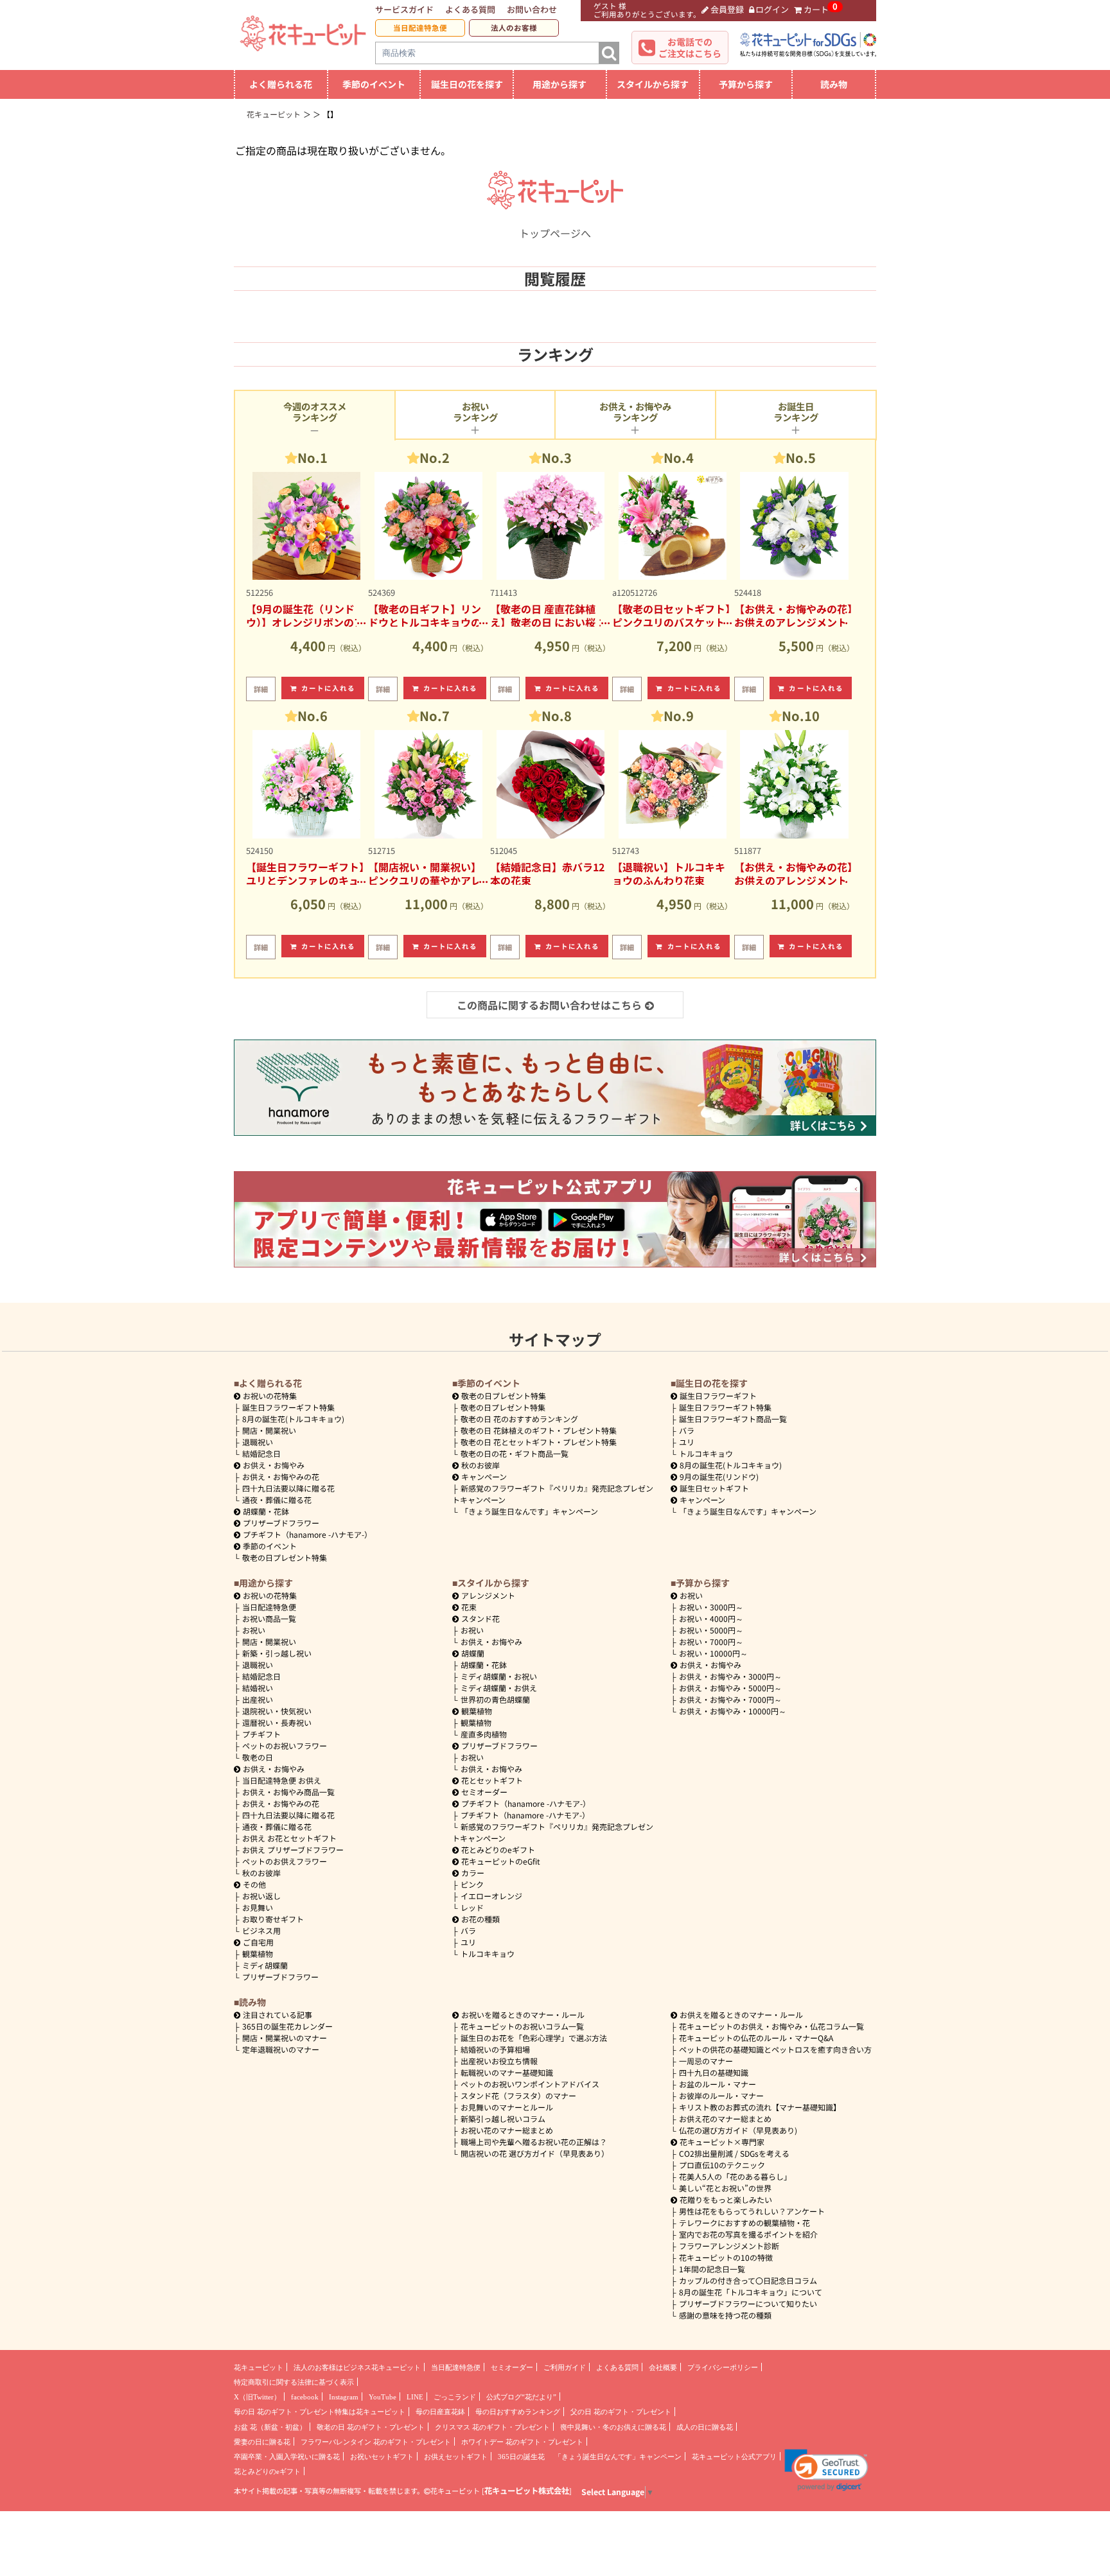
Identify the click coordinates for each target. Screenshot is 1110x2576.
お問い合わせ (532, 9)
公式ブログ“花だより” (521, 2397)
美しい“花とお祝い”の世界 (725, 2188)
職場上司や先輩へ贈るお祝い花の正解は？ (534, 2142)
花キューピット (259, 2367)
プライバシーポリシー (723, 2367)
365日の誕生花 (521, 2457)
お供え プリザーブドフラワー (293, 1849)
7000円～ (711, 1641)
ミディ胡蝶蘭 (265, 1965)
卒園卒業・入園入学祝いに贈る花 (287, 2457)
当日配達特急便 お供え (282, 1780)
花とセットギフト (492, 1780)
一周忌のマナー (706, 2061)
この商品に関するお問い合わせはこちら (549, 1005)
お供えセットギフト (456, 2457)
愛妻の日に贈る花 (262, 2442)
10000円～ (713, 1653)
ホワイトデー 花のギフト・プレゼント (522, 2442)
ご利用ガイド (565, 2367)
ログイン (772, 9)
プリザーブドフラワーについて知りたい (748, 2303)
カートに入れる (329, 688)
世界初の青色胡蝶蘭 (495, 1699)
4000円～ (711, 1618)
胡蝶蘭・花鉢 (266, 1511)
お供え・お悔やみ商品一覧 (288, 1792)
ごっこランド (455, 2397)
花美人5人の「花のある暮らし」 (735, 2176)
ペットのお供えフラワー (285, 1861)
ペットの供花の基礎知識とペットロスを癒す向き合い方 (775, 2049)
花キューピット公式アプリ (734, 2457)
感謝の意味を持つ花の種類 (725, 2315)
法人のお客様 (514, 28)
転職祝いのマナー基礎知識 (507, 2072)
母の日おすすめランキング (518, 2412)
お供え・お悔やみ (274, 1465)
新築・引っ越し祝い (277, 1653)
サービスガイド (404, 9)
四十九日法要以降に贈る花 (288, 1488)
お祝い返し (261, 1896)
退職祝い (258, 1442)
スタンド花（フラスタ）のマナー (518, 2095)
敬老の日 (258, 1757)
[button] (826, 2470)
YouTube (383, 2397)
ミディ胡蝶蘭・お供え (499, 1688)
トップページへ (555, 233)
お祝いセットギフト (382, 2457)
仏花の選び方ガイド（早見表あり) (738, 2130)
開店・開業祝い (269, 1430)
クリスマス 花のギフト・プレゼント (492, 2427)
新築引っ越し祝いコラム (503, 2119)
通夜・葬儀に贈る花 (277, 1500)
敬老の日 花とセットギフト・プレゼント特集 (539, 1442)
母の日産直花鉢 (440, 2412)
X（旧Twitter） (257, 2397)
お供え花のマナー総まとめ (725, 2119)
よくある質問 (470, 9)
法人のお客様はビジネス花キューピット (357, 2367)
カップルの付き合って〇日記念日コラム (748, 2280)
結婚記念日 (261, 1453)
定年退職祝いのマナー (281, 2049)
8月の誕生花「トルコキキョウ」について (751, 2292)
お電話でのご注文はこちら (690, 48)
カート (816, 9)
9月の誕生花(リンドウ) (719, 1476)
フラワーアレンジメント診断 (729, 2246)
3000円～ (711, 1607)
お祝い (254, 1630)
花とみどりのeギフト (498, 1849)
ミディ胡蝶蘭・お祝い (499, 1676)
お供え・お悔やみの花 (281, 1476)
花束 (469, 1607)
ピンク (472, 1884)
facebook (305, 2397)
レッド (472, 1907)
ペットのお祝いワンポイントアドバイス (530, 2084)
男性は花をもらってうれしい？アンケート (752, 2211)
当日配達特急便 (420, 28)
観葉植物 (258, 1954)
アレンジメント (488, 1595)
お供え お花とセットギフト (289, 1838)
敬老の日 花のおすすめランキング (519, 1419)
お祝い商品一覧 (269, 1618)
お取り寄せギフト (273, 1919)
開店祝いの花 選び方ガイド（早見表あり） (535, 2153)
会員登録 (727, 9)
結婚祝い (258, 1688)
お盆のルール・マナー (718, 2084)
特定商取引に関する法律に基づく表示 (294, 2382)
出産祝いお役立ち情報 (499, 2061)
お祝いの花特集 (270, 1396)
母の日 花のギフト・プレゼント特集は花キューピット (320, 2412)
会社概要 (663, 2367)
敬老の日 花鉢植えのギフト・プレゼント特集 (539, 1430)
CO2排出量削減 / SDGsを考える (734, 2153)
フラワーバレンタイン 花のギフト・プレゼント (376, 2442)
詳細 (261, 689)
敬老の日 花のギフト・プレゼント (371, 2427)
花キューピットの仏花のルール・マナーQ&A (756, 2038)
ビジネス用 (261, 1930)
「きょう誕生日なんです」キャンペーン (529, 1511)
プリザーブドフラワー (281, 1523)
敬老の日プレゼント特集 (285, 1557)
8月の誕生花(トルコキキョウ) (293, 1419)
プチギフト (261, 1734)
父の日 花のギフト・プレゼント (621, 2412)
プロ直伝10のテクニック (722, 2165)
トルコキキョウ (706, 1453)
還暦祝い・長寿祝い (277, 1722)
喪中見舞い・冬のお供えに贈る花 (613, 2427)
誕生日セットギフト (714, 1488)
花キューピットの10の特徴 (726, 2257)
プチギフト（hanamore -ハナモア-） (307, 1534)
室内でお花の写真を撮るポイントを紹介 (748, 2234)
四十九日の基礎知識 (714, 2072)
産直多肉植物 (484, 1734)
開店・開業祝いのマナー (285, 2038)
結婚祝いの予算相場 (495, 2049)
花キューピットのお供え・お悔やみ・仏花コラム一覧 (771, 2026)
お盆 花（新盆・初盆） (270, 2427)
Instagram (344, 2397)
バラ (687, 1430)
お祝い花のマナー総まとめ (507, 2130)
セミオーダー (484, 1792)
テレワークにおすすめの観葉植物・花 (744, 2223)
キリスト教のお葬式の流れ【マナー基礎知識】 (760, 2107)
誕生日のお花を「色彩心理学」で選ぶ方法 (534, 2038)
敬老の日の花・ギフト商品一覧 (515, 1453)
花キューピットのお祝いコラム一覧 (522, 2026)
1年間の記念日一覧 (712, 2269)
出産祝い (258, 1699)
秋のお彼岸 (480, 1465)
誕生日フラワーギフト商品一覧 (733, 1419)
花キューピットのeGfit (501, 1861)
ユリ (687, 1442)
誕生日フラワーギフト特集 (288, 1407)
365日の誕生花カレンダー (287, 2026)
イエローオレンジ (491, 1896)
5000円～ (711, 1630)
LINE (415, 2397)
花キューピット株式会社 (527, 2491)
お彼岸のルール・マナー (721, 2095)
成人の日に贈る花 (705, 2427)
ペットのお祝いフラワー (285, 1745)
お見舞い (258, 1907)
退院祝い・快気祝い (277, 1711)
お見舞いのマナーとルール (507, 2107)
